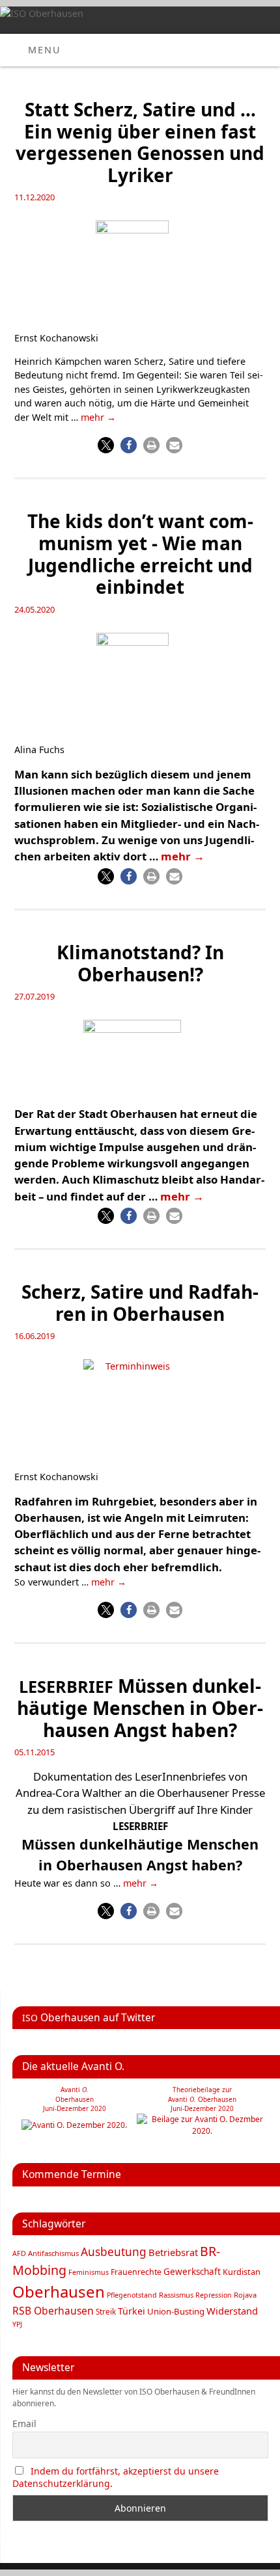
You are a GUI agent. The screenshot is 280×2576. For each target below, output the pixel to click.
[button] (106, 445)
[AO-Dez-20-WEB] (74, 2125)
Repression (214, 2295)
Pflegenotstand (132, 2295)
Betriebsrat (173, 2252)
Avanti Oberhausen (202, 2099)
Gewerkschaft (192, 2272)
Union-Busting (176, 2311)
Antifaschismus (53, 2253)
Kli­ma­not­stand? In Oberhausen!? (140, 963)
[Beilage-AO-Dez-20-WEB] (203, 2131)
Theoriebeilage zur (202, 2090)
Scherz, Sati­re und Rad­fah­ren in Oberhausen (140, 1303)
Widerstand (232, 2311)
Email (24, 2423)
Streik (106, 2311)
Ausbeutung (114, 2252)
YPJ (17, 2324)
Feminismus (89, 2272)
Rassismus (176, 2295)
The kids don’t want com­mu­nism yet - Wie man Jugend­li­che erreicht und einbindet (140, 554)
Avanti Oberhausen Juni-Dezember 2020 (75, 2099)
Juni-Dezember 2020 (202, 2108)
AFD (19, 2253)
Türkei (132, 2311)
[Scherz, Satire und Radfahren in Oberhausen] (140, 1411)
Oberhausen (59, 2291)
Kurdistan (242, 2272)
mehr (98, 417)
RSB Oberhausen (53, 2311)
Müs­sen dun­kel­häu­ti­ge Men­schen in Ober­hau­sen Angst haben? (140, 1707)
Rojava (245, 2295)
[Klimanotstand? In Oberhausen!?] (140, 1059)
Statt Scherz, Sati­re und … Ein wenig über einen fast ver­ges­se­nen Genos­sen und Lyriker (140, 142)
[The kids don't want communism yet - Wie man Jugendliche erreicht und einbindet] (140, 684)
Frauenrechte (136, 2272)
